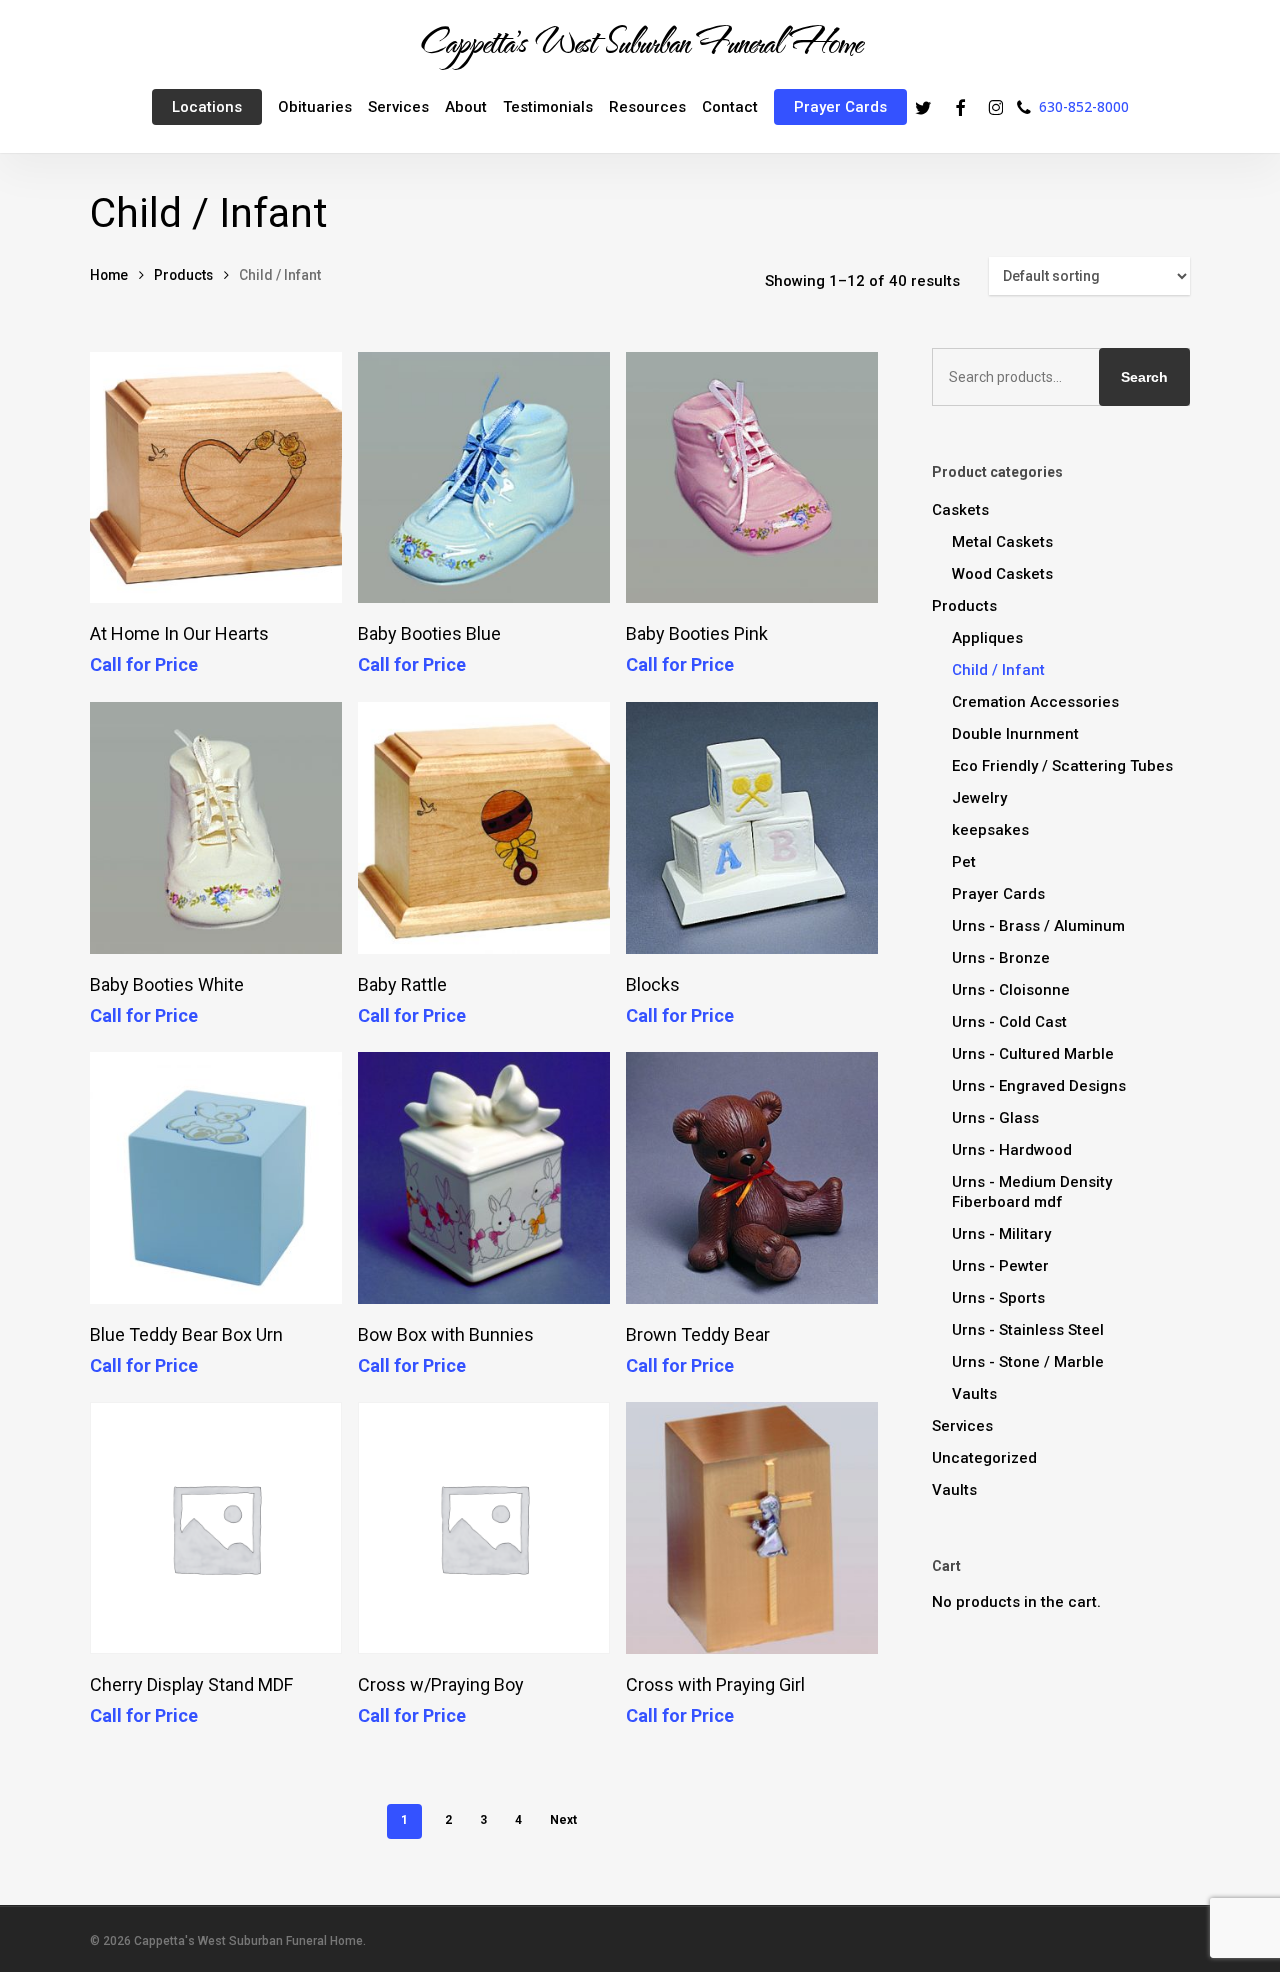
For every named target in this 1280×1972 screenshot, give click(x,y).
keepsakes (990, 830)
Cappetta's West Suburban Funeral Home (640, 41)
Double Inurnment (1015, 734)
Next (563, 1820)
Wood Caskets (1002, 574)
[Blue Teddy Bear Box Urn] (216, 1178)
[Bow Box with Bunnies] (484, 1178)
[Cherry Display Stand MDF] (216, 1528)
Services (962, 1426)
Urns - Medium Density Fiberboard (1032, 1192)
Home (109, 275)
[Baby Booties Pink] (752, 478)
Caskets (960, 510)
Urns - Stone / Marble (1028, 1362)
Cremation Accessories (1035, 702)
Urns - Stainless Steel (1028, 1330)
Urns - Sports (998, 1298)
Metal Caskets (1002, 542)
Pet (964, 862)
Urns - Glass (995, 1118)
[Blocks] (752, 828)
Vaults (974, 1394)
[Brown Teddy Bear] (752, 1178)
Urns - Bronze (1001, 958)
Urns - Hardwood (1012, 1150)
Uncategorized (984, 1458)
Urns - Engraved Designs (1039, 1086)
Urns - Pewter (1000, 1266)
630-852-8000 (1084, 106)
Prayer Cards (998, 894)
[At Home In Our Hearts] (216, 478)
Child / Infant (998, 670)
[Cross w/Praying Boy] (484, 1528)
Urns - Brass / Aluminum (1038, 926)
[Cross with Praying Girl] (752, 1528)
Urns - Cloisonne (1011, 990)
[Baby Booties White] (216, 828)
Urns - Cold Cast (1009, 1022)
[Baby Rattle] (484, 828)
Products (183, 275)
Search (1144, 377)
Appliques (987, 638)
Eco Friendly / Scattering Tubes (1062, 766)
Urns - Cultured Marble (1033, 1054)
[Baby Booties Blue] (484, 478)
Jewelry (979, 798)
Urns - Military (1001, 1234)
